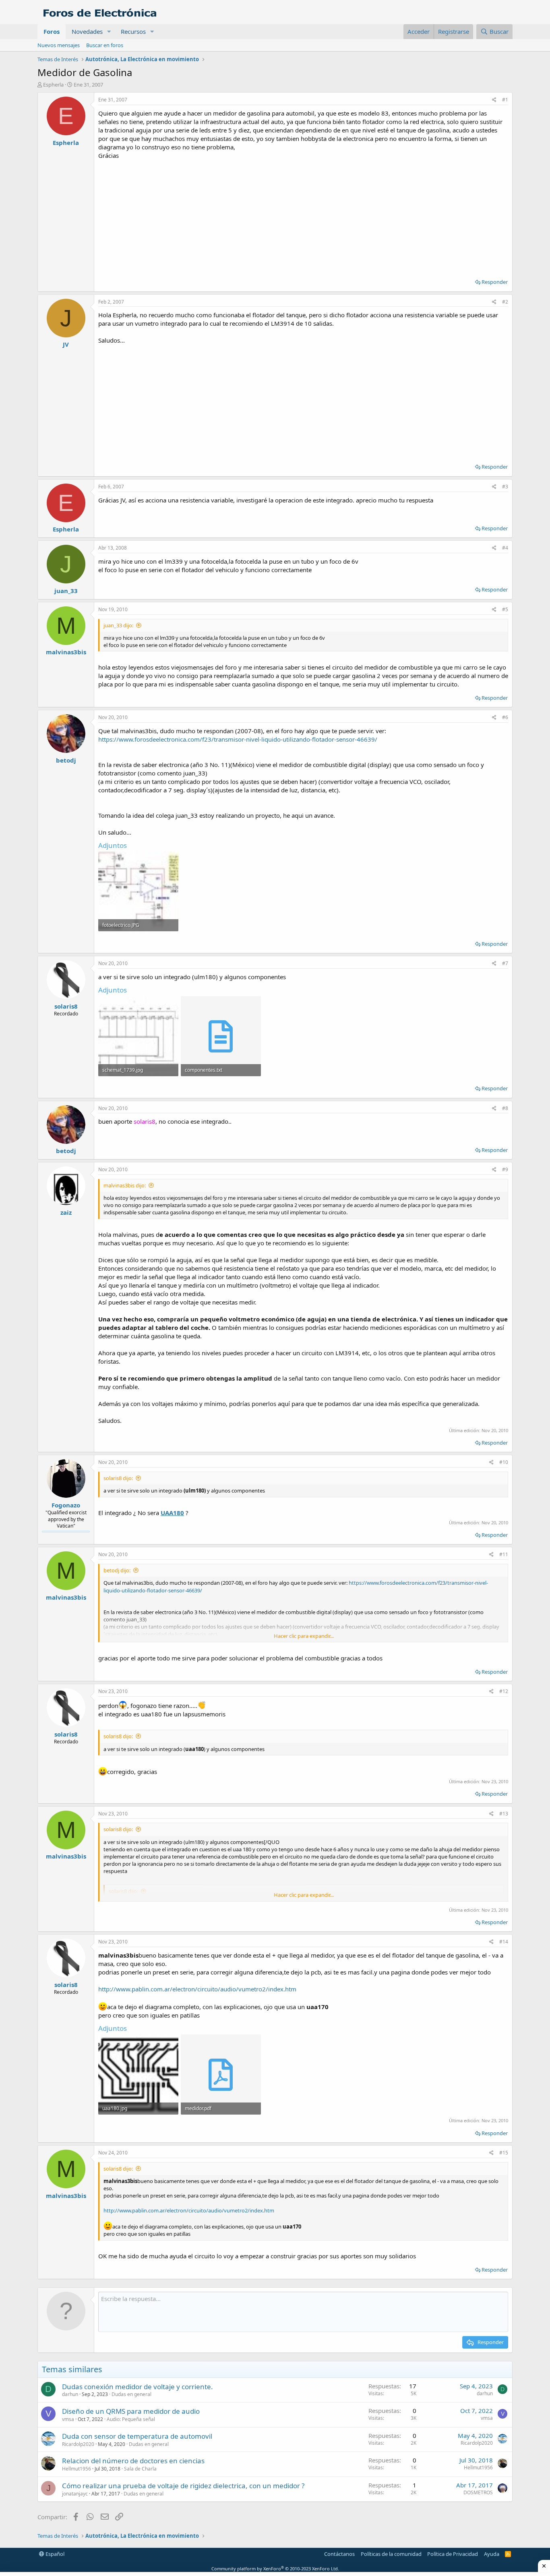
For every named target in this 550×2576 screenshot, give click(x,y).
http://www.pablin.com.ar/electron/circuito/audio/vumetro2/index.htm (197, 1989)
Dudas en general (131, 2394)
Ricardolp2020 (78, 2444)
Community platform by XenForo (275, 2569)
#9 (505, 1169)
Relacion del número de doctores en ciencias (133, 2461)
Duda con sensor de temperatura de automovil (137, 2436)
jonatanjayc (75, 2494)
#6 (505, 717)
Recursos (133, 31)
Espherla (53, 85)
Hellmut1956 (77, 2469)
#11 (504, 1554)
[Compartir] (494, 100)
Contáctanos (339, 2554)
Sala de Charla (140, 2469)
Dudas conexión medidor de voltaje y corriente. (137, 2387)
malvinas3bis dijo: (125, 1185)
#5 (505, 609)
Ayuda (492, 2554)
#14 (504, 1942)
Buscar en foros (105, 45)
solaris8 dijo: (118, 1478)
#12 (504, 1691)
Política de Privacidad (453, 2554)
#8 (505, 1108)
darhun (70, 2394)
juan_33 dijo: (118, 625)
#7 (505, 963)
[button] (109, 32)
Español (54, 2554)
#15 (504, 2153)
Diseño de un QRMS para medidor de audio (131, 2411)
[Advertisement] (303, 216)
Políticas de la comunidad (391, 2554)
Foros (52, 31)
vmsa (68, 2419)
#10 (504, 1462)
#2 (505, 302)
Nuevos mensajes (59, 45)
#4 (505, 548)
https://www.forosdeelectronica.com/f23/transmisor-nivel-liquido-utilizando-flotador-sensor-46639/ (238, 739)
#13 (504, 1814)
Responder (495, 282)
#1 (505, 100)
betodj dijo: (117, 1570)
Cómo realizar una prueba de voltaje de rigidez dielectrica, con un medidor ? (183, 2486)
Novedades (87, 31)
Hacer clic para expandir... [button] (304, 1636)
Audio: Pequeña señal (131, 2419)
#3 (505, 487)
